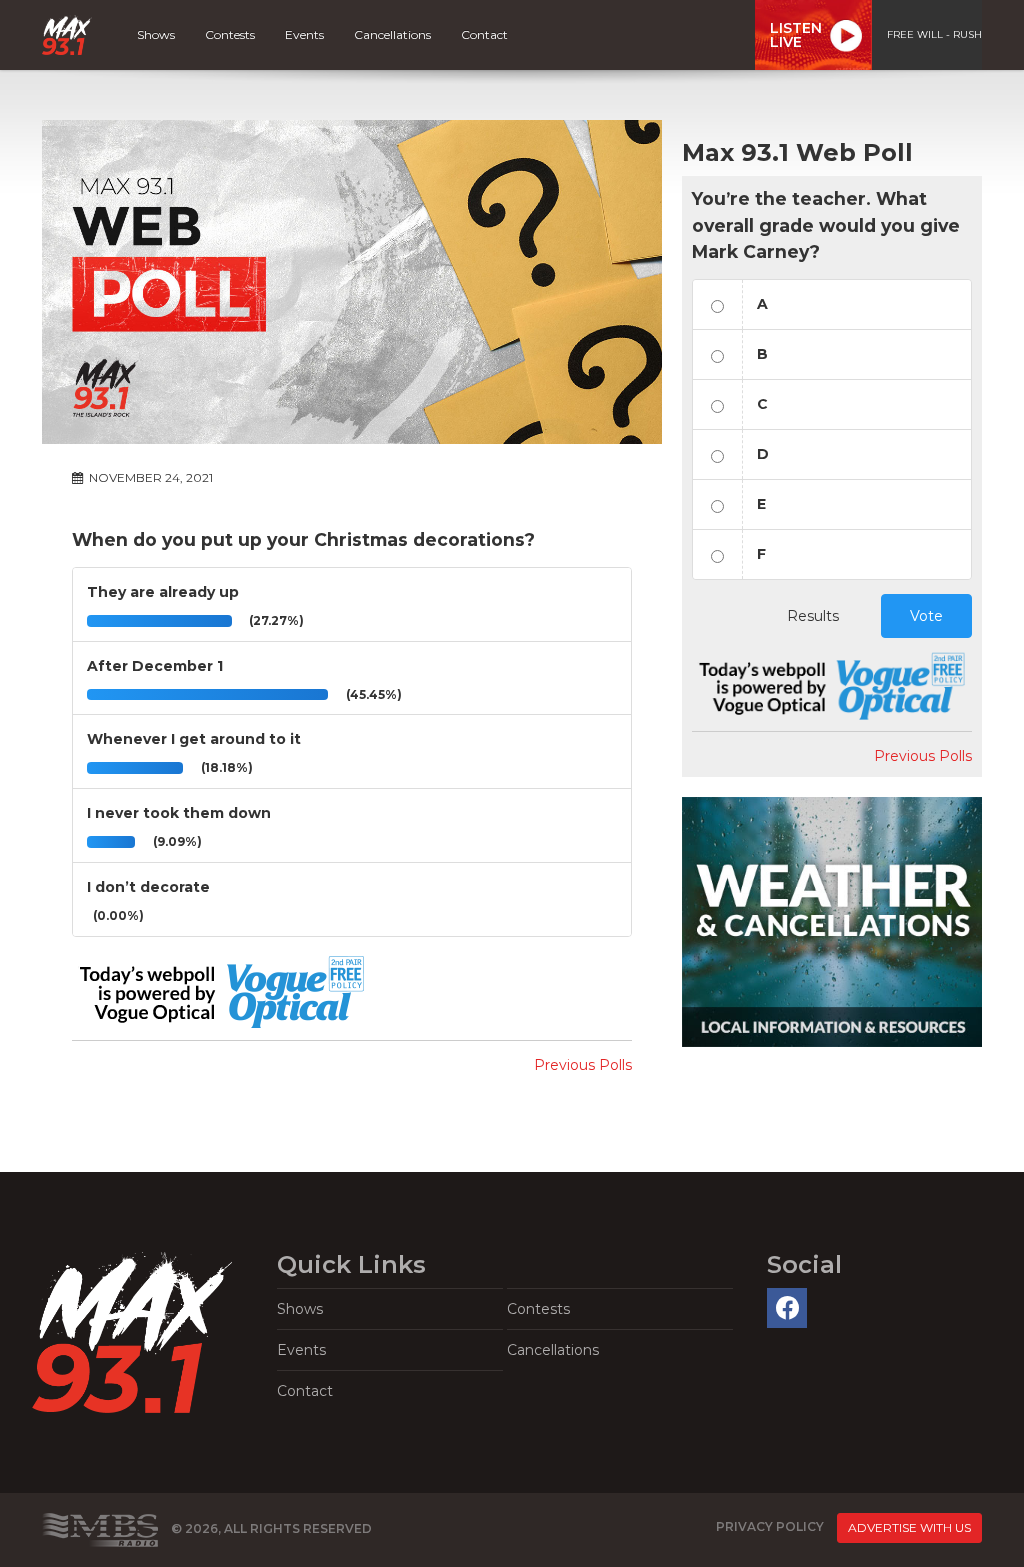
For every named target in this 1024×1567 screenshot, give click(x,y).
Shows (156, 34)
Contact (484, 34)
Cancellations (392, 34)
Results (813, 616)
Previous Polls (583, 1065)
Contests (230, 34)
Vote (926, 616)
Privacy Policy (770, 1526)
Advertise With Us (909, 1527)
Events (304, 34)
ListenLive (796, 35)
